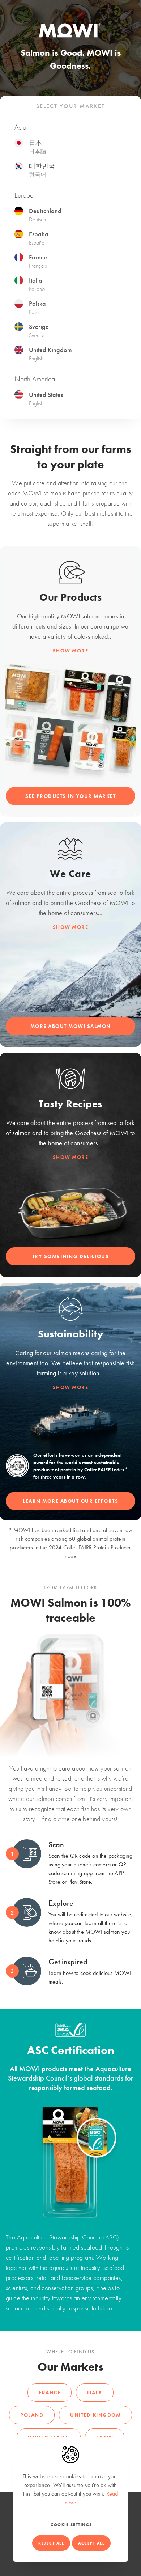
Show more (71, 651)
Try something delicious (71, 1256)
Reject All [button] (51, 2543)
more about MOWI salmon (71, 1026)
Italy (95, 2393)
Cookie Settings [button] (71, 2525)
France (50, 2393)
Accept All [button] (91, 2543)
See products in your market (71, 796)
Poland (32, 2415)
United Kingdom (95, 2415)
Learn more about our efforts (70, 1501)
